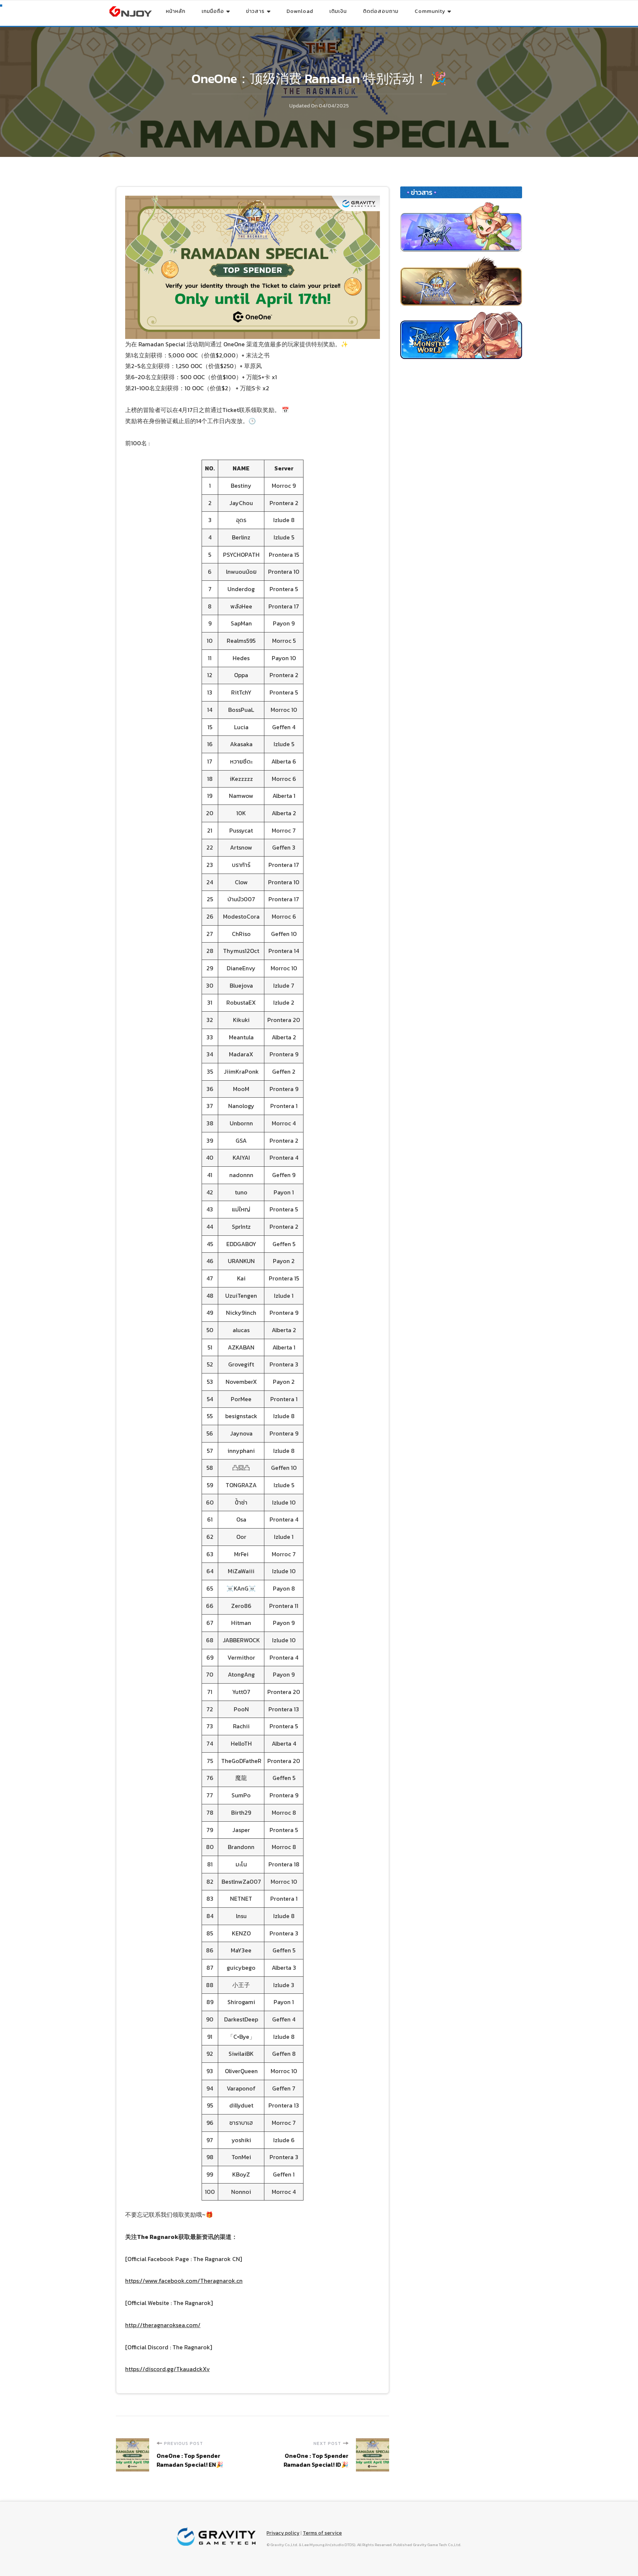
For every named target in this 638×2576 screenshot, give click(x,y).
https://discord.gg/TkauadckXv (167, 2369)
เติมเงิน (338, 11)
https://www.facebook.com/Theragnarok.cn (184, 2281)
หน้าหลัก (176, 11)
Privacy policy (283, 2533)
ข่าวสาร (255, 11)
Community (430, 11)
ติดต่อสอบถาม (381, 11)
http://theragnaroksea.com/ (163, 2325)
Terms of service (322, 2533)
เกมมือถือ (213, 11)
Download (300, 11)
